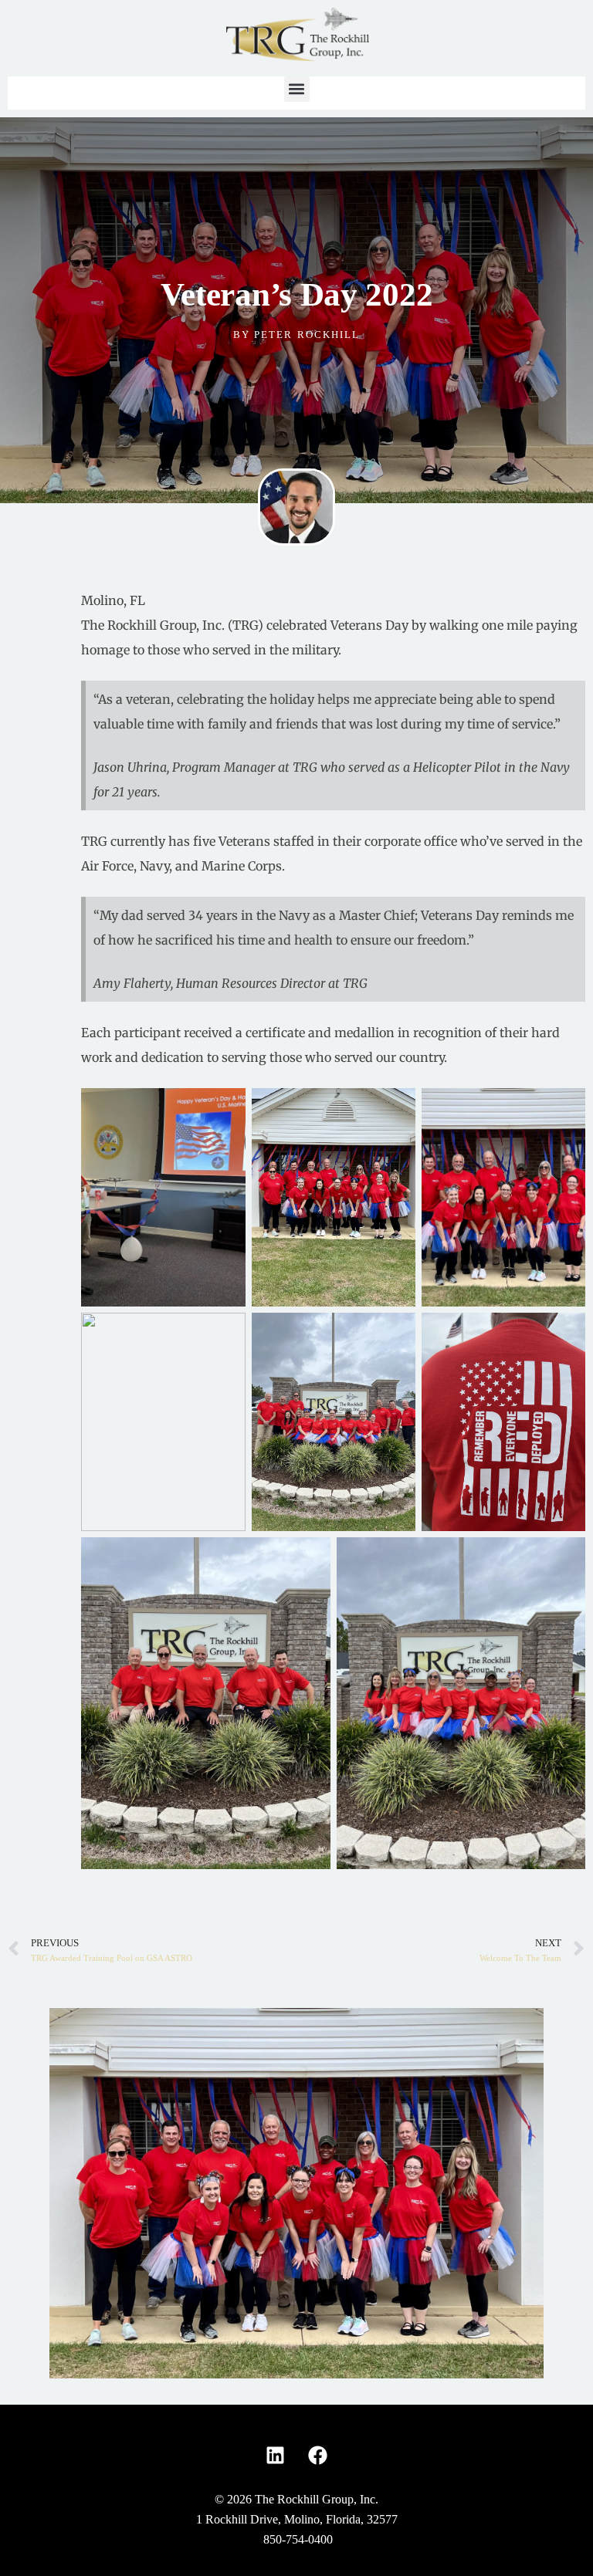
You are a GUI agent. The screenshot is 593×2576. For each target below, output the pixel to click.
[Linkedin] (276, 2455)
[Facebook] (318, 2455)
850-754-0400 (298, 2539)
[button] (297, 89)
